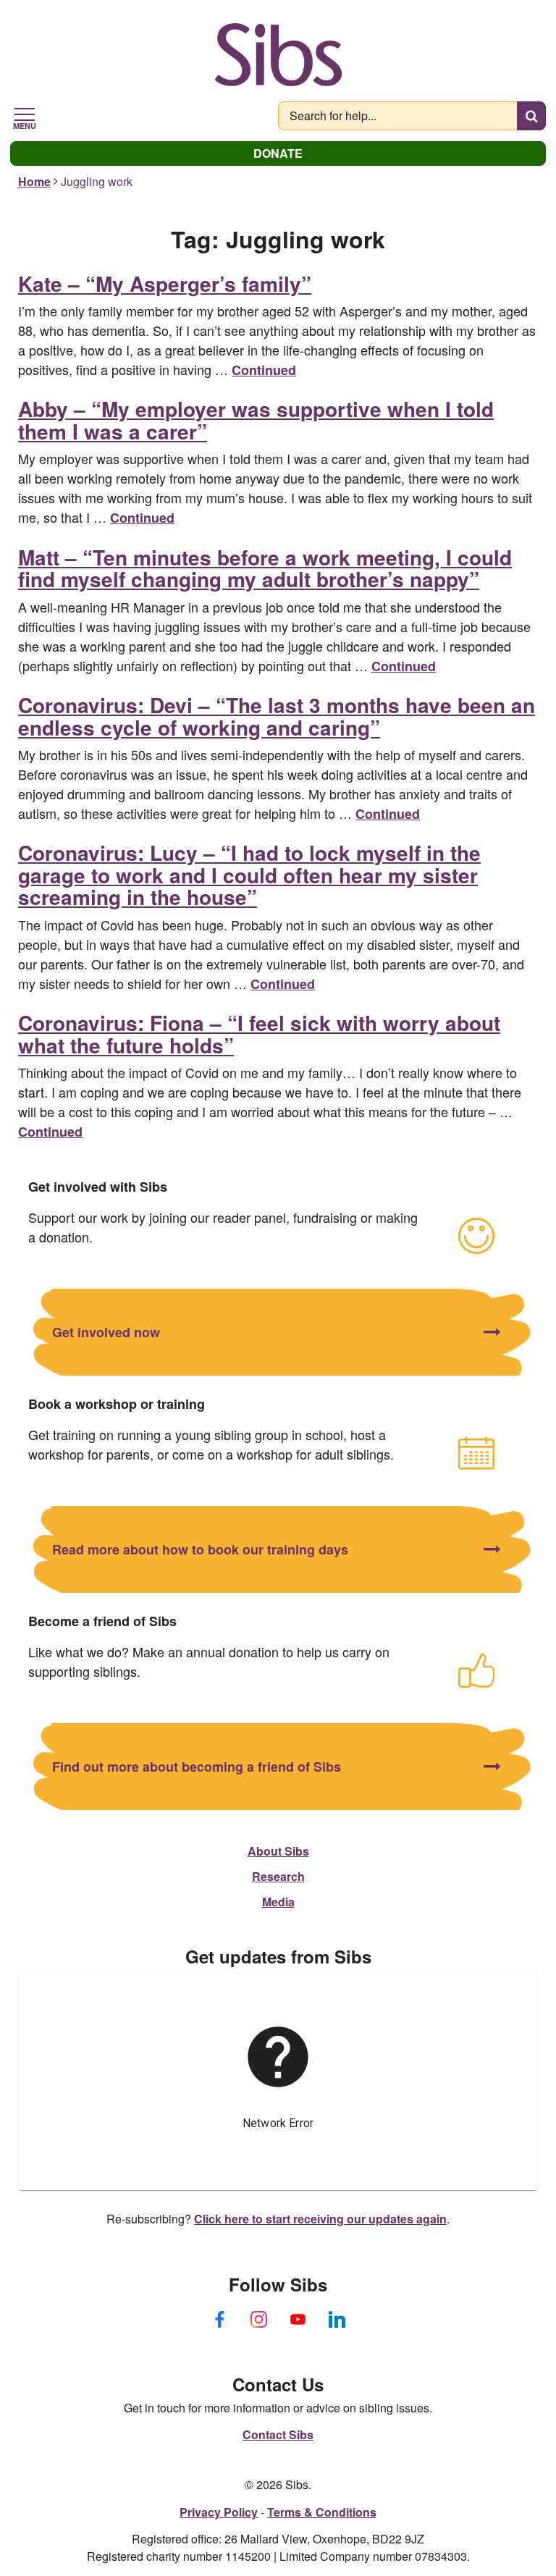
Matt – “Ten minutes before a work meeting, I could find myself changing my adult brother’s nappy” (265, 568)
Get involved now (106, 1332)
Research (278, 1876)
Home (34, 181)
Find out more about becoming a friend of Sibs (197, 1767)
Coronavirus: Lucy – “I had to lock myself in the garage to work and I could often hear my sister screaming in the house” (249, 875)
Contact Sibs (278, 2434)
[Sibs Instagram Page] (258, 2320)
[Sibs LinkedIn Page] (337, 2320)
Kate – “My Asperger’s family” (165, 283)
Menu (25, 125)
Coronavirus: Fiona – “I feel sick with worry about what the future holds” (259, 1034)
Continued (264, 370)
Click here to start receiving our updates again (320, 2219)
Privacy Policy (219, 2512)
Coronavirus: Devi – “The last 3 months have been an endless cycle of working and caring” (277, 716)
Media (278, 1902)
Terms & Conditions (322, 2512)
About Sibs (278, 1851)
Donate (278, 153)
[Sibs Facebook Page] (219, 2320)
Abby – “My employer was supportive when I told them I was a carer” (256, 420)
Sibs (278, 54)
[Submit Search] (531, 116)
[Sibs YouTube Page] (298, 2320)
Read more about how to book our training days (200, 1549)
